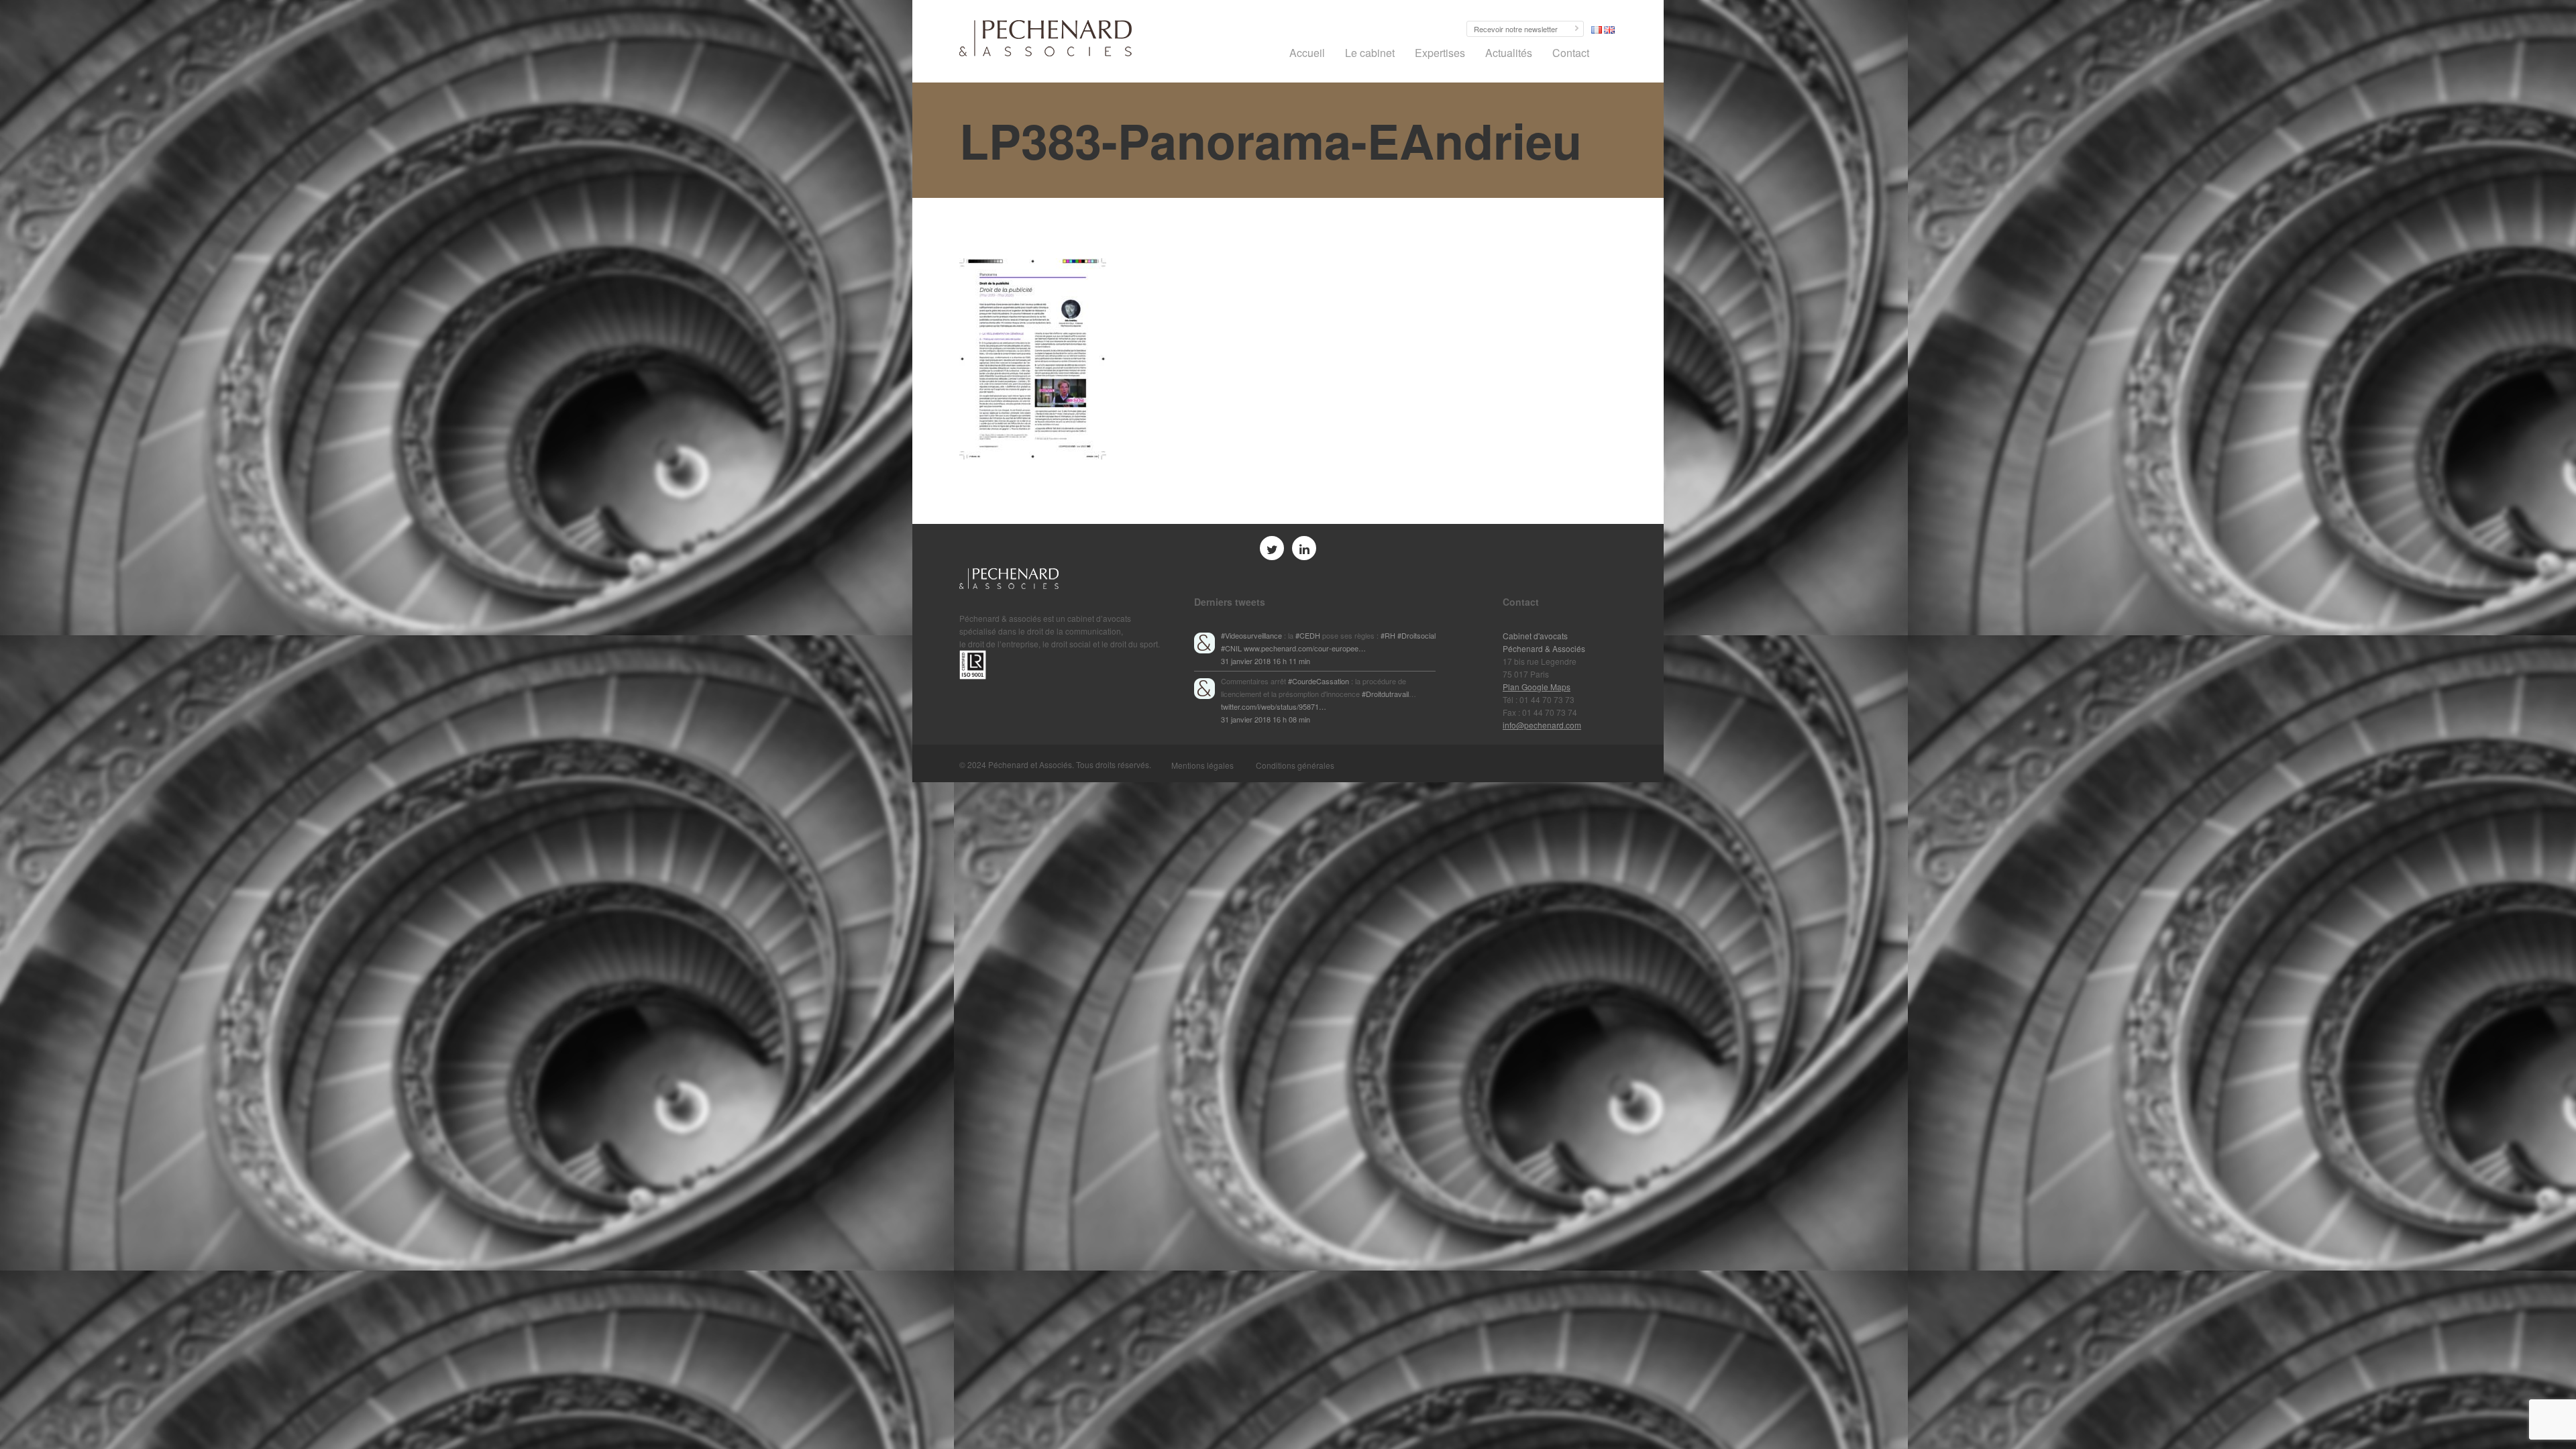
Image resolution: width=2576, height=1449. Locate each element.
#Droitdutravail (1385, 694)
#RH (1388, 635)
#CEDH (1308, 635)
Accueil (1307, 53)
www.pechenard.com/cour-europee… (1305, 648)
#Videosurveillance (1251, 635)
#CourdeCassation (1319, 681)
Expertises (1440, 53)
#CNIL (1231, 648)
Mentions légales (1202, 765)
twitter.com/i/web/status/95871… (1274, 706)
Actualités (1509, 53)
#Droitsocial (1416, 635)
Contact (1571, 53)
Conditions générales (1295, 765)
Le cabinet (1370, 53)
